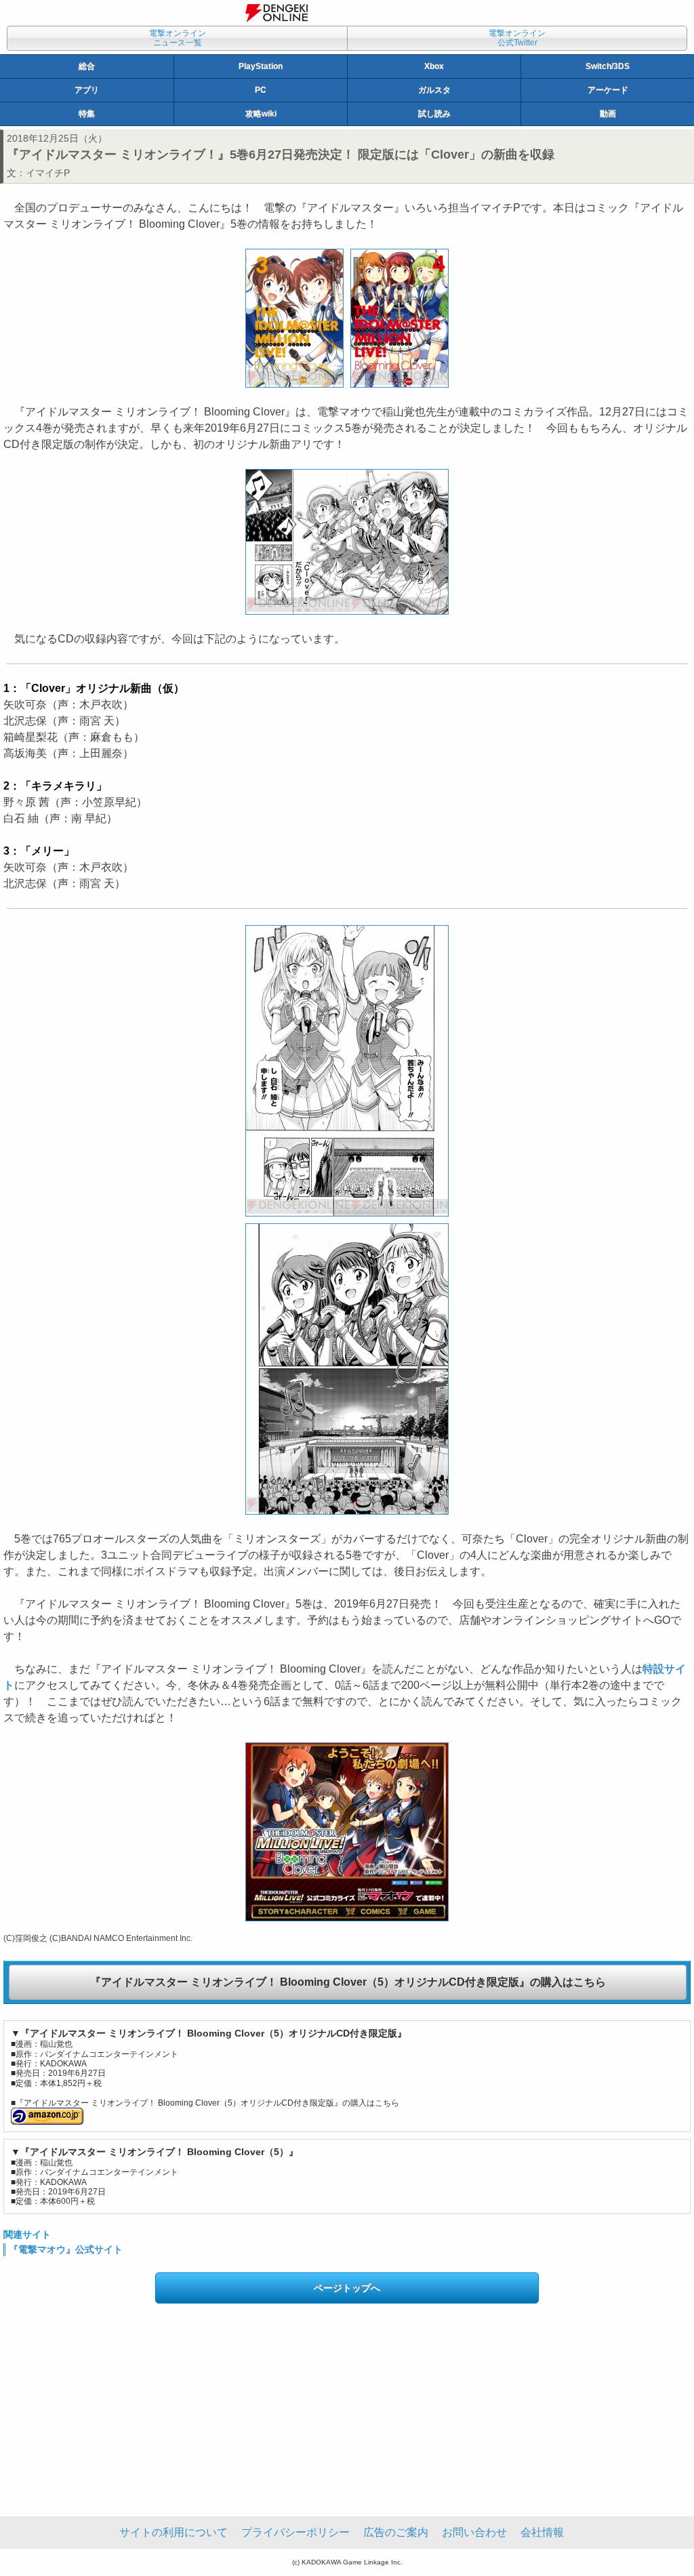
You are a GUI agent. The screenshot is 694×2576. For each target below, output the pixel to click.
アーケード (608, 90)
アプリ (87, 90)
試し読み (434, 114)
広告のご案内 (396, 2532)
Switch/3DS (608, 66)
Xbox (434, 66)
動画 (608, 114)
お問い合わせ (474, 2532)
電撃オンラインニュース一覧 (178, 38)
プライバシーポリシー (295, 2532)
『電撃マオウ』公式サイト (66, 2249)
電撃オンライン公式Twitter (517, 38)
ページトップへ (347, 2288)
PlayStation (261, 66)
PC (261, 90)
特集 (87, 114)
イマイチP (48, 173)
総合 (87, 66)
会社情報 (542, 2532)
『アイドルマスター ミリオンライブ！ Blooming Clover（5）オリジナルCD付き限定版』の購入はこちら (348, 1982)
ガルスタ (434, 90)
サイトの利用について (173, 2532)
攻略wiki (261, 114)
